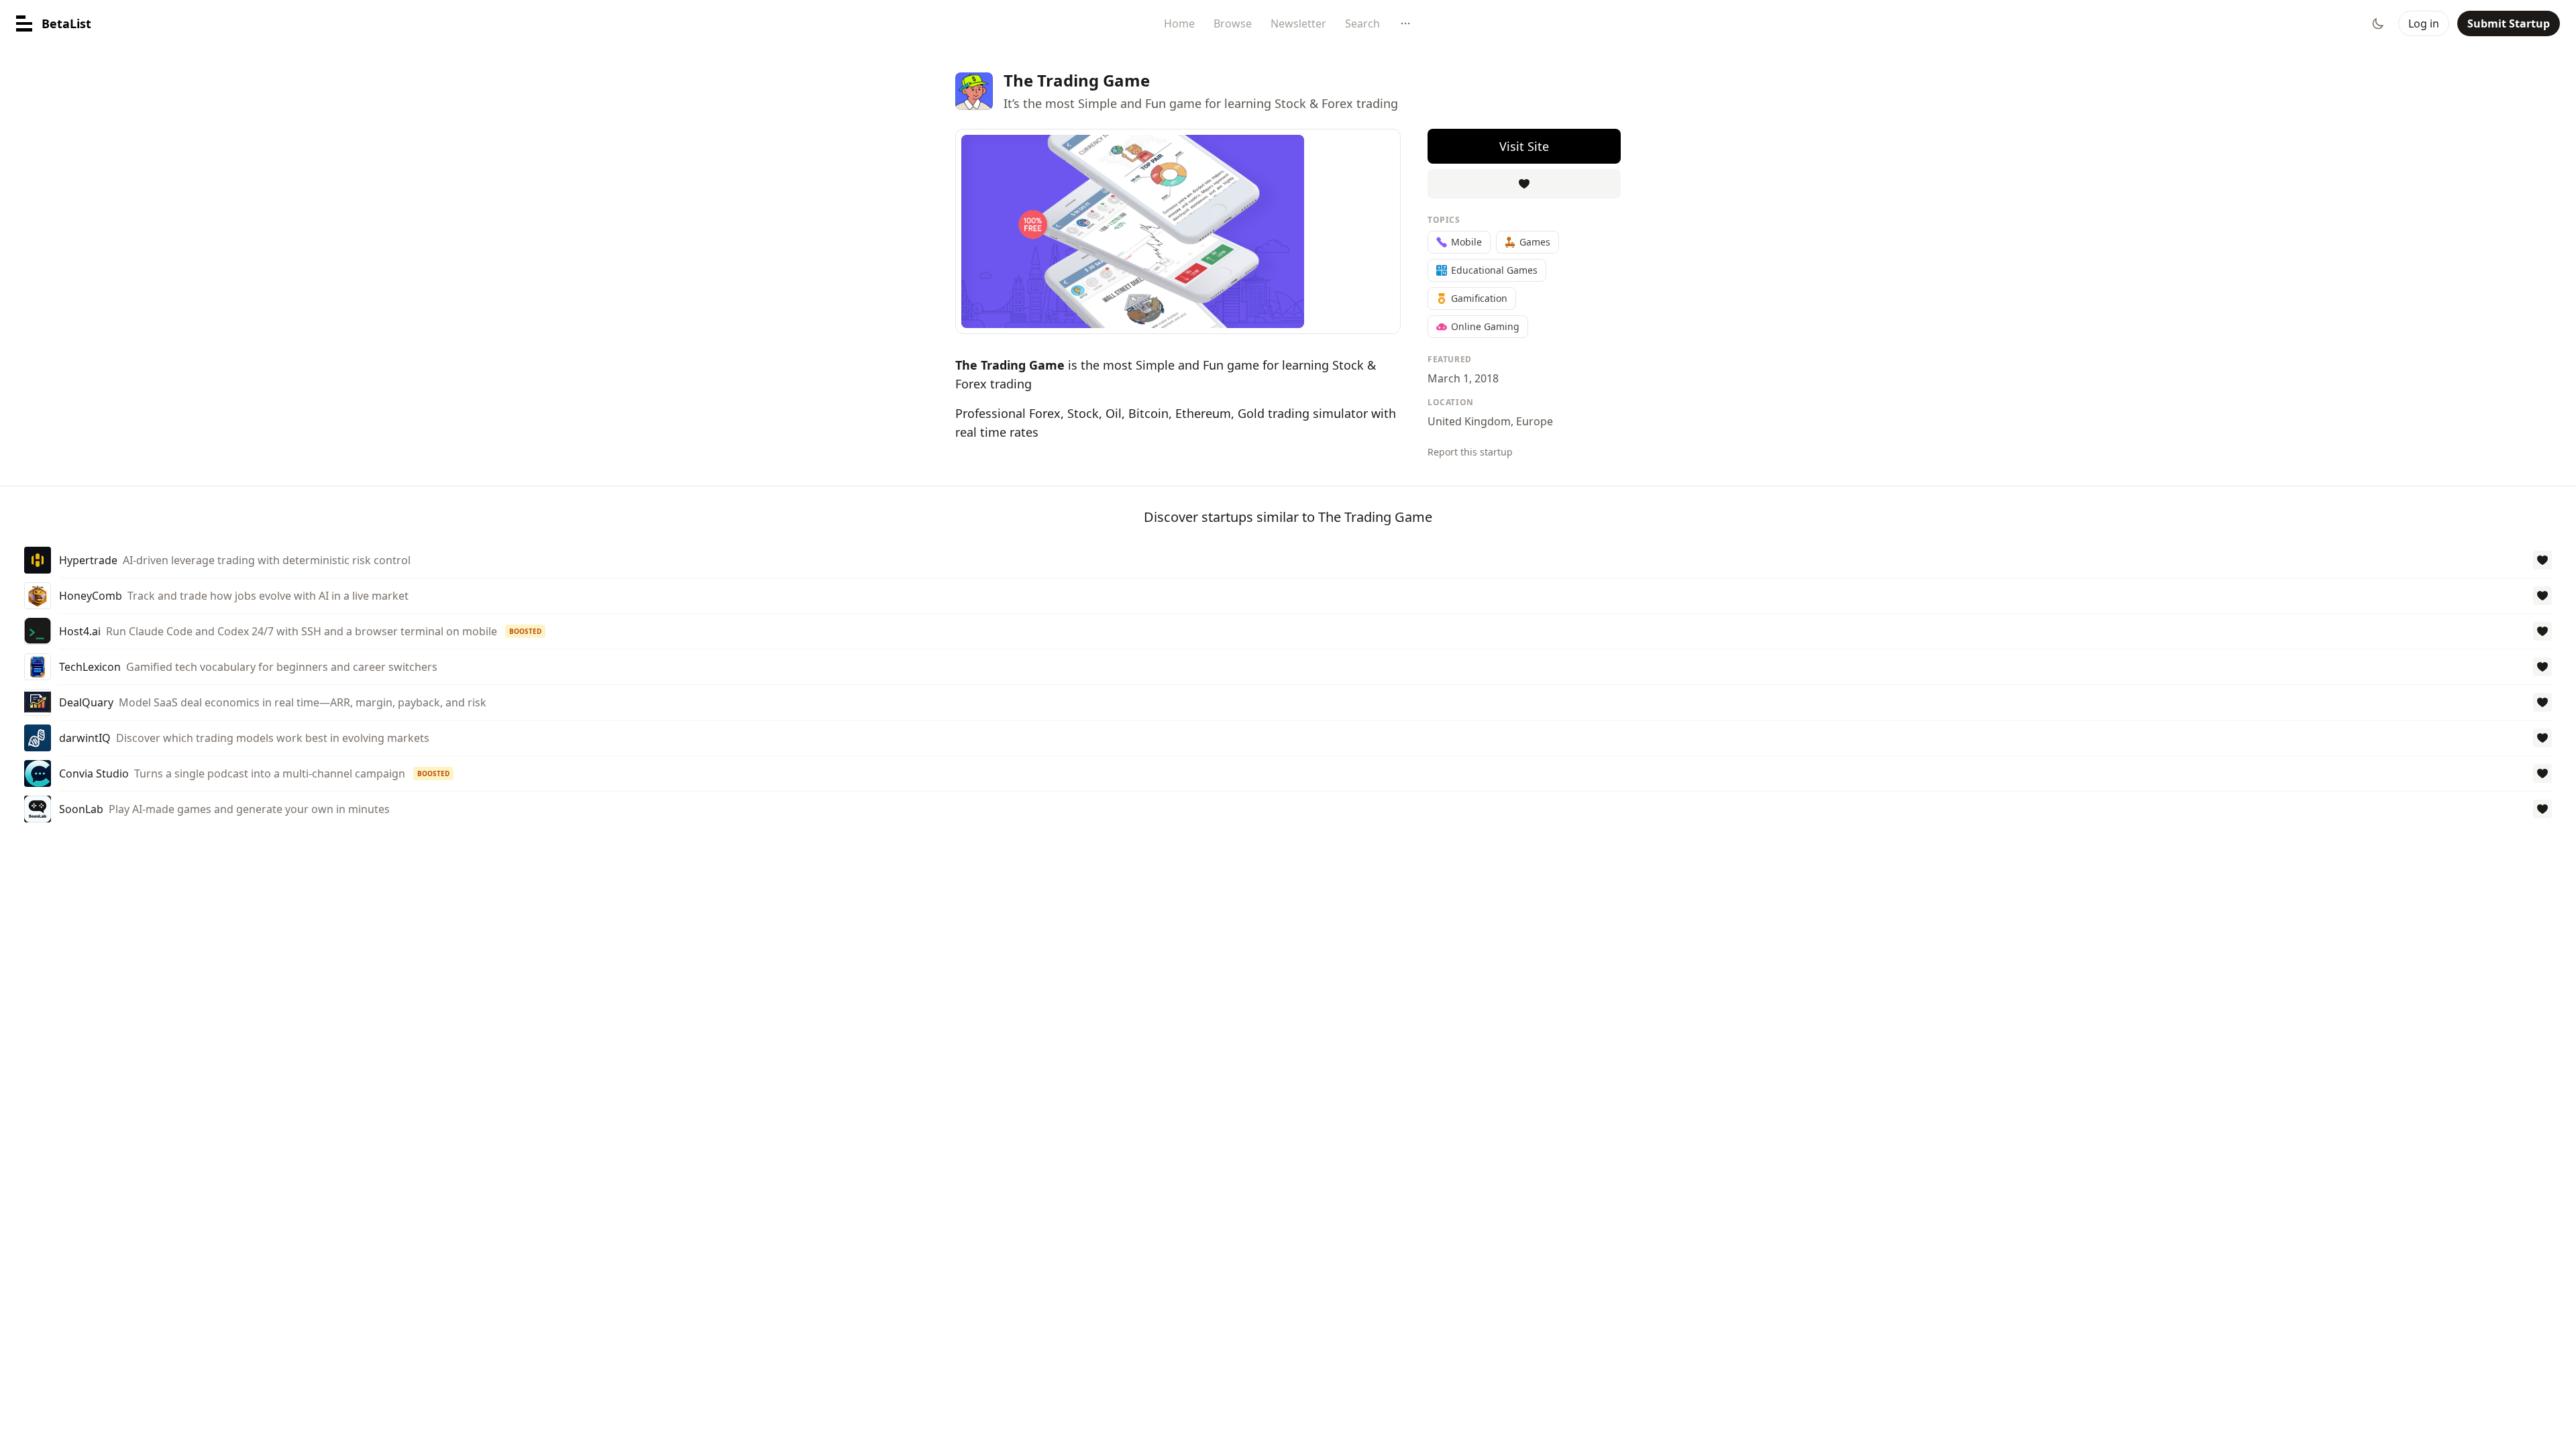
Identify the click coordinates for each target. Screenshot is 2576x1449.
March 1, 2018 (1463, 378)
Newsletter (1298, 23)
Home (1179, 23)
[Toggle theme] (2378, 23)
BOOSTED (525, 631)
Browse (1233, 23)
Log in (2424, 23)
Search (1362, 23)
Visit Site (1524, 146)
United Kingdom (1469, 421)
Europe (1535, 421)
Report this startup (1470, 452)
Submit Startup (2509, 23)
